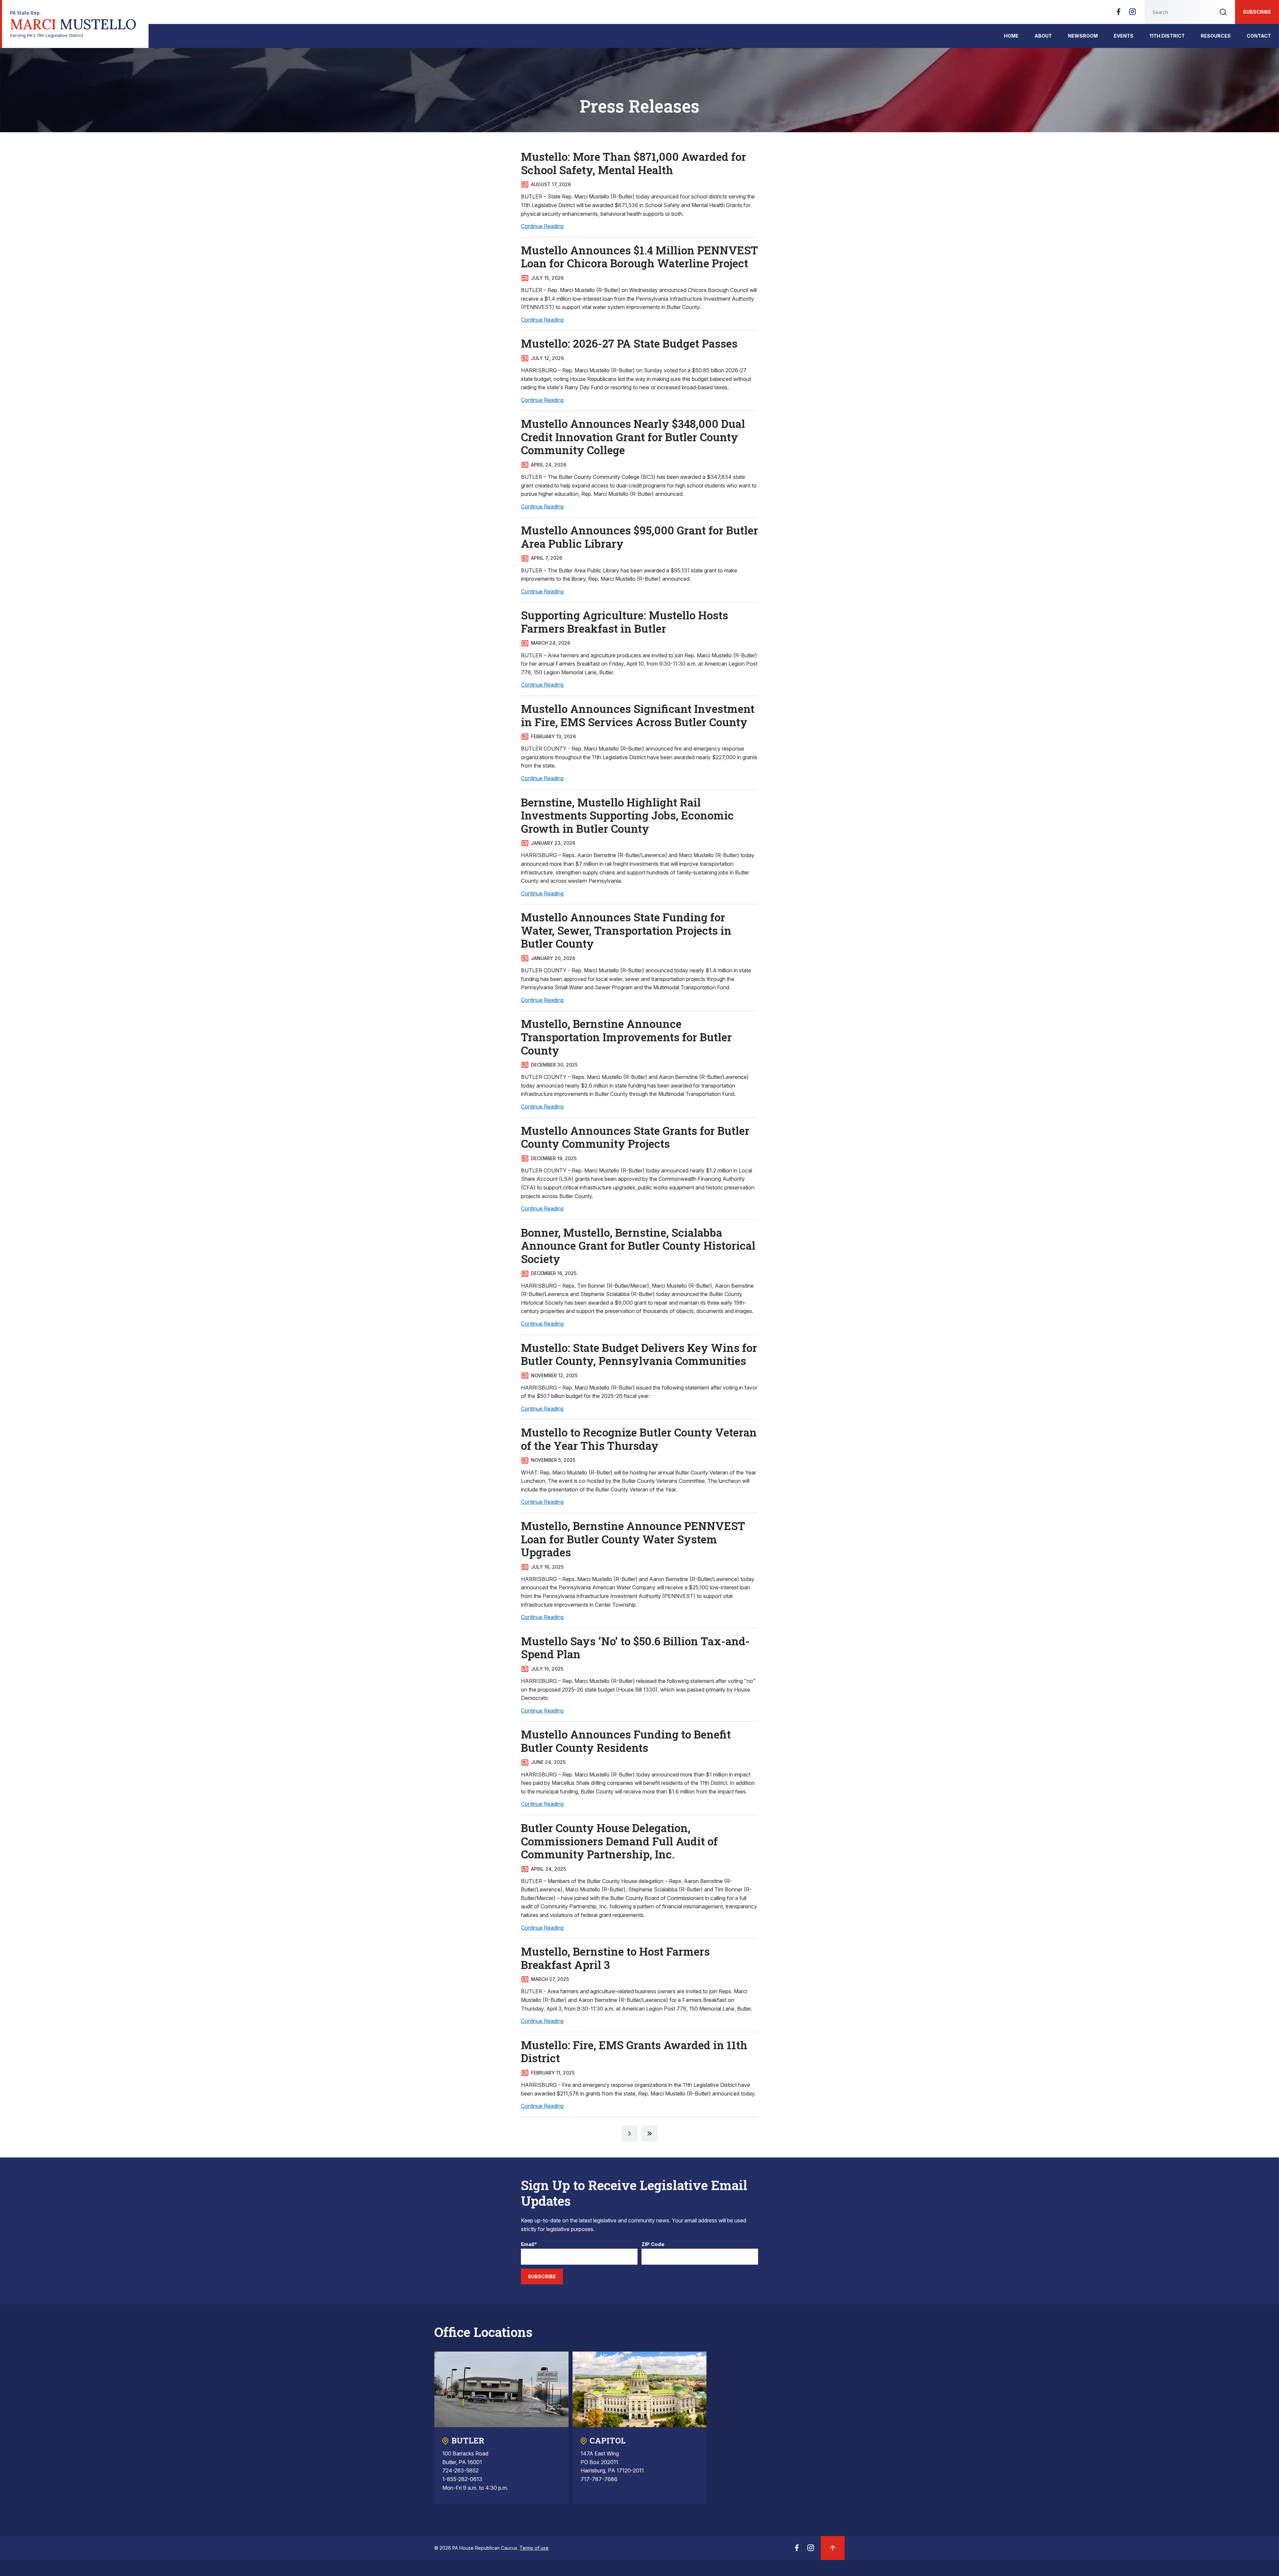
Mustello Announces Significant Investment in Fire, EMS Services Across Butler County (638, 715)
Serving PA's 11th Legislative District (73, 24)
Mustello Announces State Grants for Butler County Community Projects (635, 1137)
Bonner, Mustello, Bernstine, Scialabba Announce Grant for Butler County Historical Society (638, 1246)
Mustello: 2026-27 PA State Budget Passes (629, 343)
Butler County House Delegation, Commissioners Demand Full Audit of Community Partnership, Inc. (619, 1841)
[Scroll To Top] (833, 2548)
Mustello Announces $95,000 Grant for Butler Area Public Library (639, 537)
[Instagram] (1132, 14)
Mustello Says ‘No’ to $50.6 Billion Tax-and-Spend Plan (635, 1648)
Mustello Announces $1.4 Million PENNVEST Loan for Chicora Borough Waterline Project (639, 257)
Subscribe (1257, 12)
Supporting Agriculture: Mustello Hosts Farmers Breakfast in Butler (625, 622)
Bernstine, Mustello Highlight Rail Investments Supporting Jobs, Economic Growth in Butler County (627, 815)
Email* (529, 2245)
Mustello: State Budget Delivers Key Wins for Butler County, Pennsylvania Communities (639, 1354)
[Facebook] (1118, 14)
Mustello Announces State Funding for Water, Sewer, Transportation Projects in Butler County (626, 930)
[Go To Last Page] (649, 2133)
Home (1011, 36)
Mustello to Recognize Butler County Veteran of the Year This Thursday (639, 1439)
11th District (1167, 36)
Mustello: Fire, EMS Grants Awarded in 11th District (634, 2052)
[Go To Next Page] (630, 2133)
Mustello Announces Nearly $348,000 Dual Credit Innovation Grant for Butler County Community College (633, 437)
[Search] (1223, 12)
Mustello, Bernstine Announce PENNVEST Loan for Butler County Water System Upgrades (633, 1539)
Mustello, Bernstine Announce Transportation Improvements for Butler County (626, 1037)
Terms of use (534, 2548)
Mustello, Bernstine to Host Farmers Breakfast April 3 (615, 1958)
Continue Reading (542, 226)
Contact (1259, 36)
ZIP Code (653, 2245)
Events (1124, 36)
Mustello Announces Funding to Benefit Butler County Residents (626, 1741)
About (1043, 36)
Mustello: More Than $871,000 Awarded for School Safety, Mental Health (634, 163)
